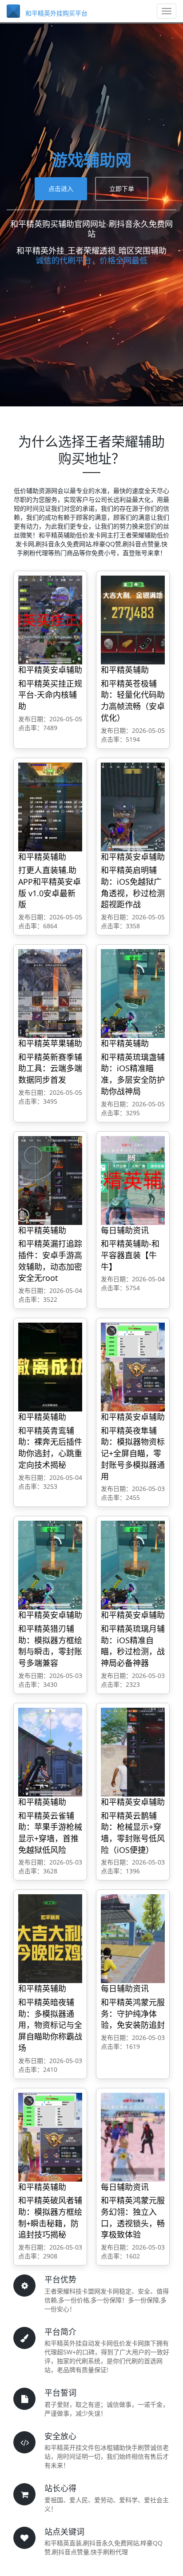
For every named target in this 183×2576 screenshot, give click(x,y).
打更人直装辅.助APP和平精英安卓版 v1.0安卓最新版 (50, 887)
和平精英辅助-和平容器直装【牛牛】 (130, 1255)
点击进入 (61, 189)
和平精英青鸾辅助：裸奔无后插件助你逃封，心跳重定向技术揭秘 (50, 1448)
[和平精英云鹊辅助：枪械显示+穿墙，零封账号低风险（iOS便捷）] (133, 1751)
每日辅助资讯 (125, 1230)
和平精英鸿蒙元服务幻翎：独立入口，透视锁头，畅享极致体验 (133, 2217)
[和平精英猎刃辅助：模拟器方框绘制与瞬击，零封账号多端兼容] (50, 1565)
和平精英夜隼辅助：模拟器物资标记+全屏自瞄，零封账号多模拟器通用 (133, 1453)
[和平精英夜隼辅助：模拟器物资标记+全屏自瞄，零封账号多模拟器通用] (133, 1366)
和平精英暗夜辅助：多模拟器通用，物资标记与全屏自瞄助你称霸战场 (50, 2025)
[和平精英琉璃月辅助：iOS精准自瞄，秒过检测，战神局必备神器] (133, 1565)
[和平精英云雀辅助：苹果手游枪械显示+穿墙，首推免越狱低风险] (50, 1751)
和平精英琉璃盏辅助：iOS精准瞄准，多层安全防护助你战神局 (133, 1074)
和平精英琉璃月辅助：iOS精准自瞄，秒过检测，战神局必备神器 (133, 1646)
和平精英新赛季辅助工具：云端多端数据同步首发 (50, 1068)
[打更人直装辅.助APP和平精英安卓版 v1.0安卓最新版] (50, 806)
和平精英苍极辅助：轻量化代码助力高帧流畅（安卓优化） (133, 701)
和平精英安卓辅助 (50, 670)
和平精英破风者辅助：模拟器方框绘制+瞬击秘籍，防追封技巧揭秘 (50, 2217)
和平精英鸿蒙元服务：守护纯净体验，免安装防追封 (133, 2013)
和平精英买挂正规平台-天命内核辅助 (50, 695)
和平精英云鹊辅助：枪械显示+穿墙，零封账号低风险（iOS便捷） (133, 1833)
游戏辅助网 (91, 160)
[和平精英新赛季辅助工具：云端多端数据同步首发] (50, 993)
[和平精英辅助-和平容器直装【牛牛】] (133, 1180)
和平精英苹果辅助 (50, 1043)
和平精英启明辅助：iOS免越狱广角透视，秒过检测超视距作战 (133, 887)
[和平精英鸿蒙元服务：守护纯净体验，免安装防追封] (133, 1938)
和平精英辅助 (125, 670)
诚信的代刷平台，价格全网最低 (91, 260)
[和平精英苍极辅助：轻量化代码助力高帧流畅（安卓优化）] (133, 619)
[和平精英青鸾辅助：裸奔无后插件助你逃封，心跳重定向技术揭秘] (50, 1366)
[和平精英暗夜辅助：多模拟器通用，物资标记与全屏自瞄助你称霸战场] (50, 1938)
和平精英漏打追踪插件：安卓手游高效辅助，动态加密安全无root (50, 1261)
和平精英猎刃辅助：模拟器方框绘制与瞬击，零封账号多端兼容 (50, 1646)
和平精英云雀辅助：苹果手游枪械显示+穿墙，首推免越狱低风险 (50, 1833)
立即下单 (122, 189)
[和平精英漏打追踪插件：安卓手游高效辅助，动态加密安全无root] (50, 1180)
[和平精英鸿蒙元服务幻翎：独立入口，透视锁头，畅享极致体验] (133, 2137)
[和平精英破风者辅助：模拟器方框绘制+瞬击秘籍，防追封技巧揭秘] (50, 2137)
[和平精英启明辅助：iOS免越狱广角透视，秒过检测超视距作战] (133, 806)
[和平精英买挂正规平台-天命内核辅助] (50, 619)
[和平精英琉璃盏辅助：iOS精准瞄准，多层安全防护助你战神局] (133, 993)
